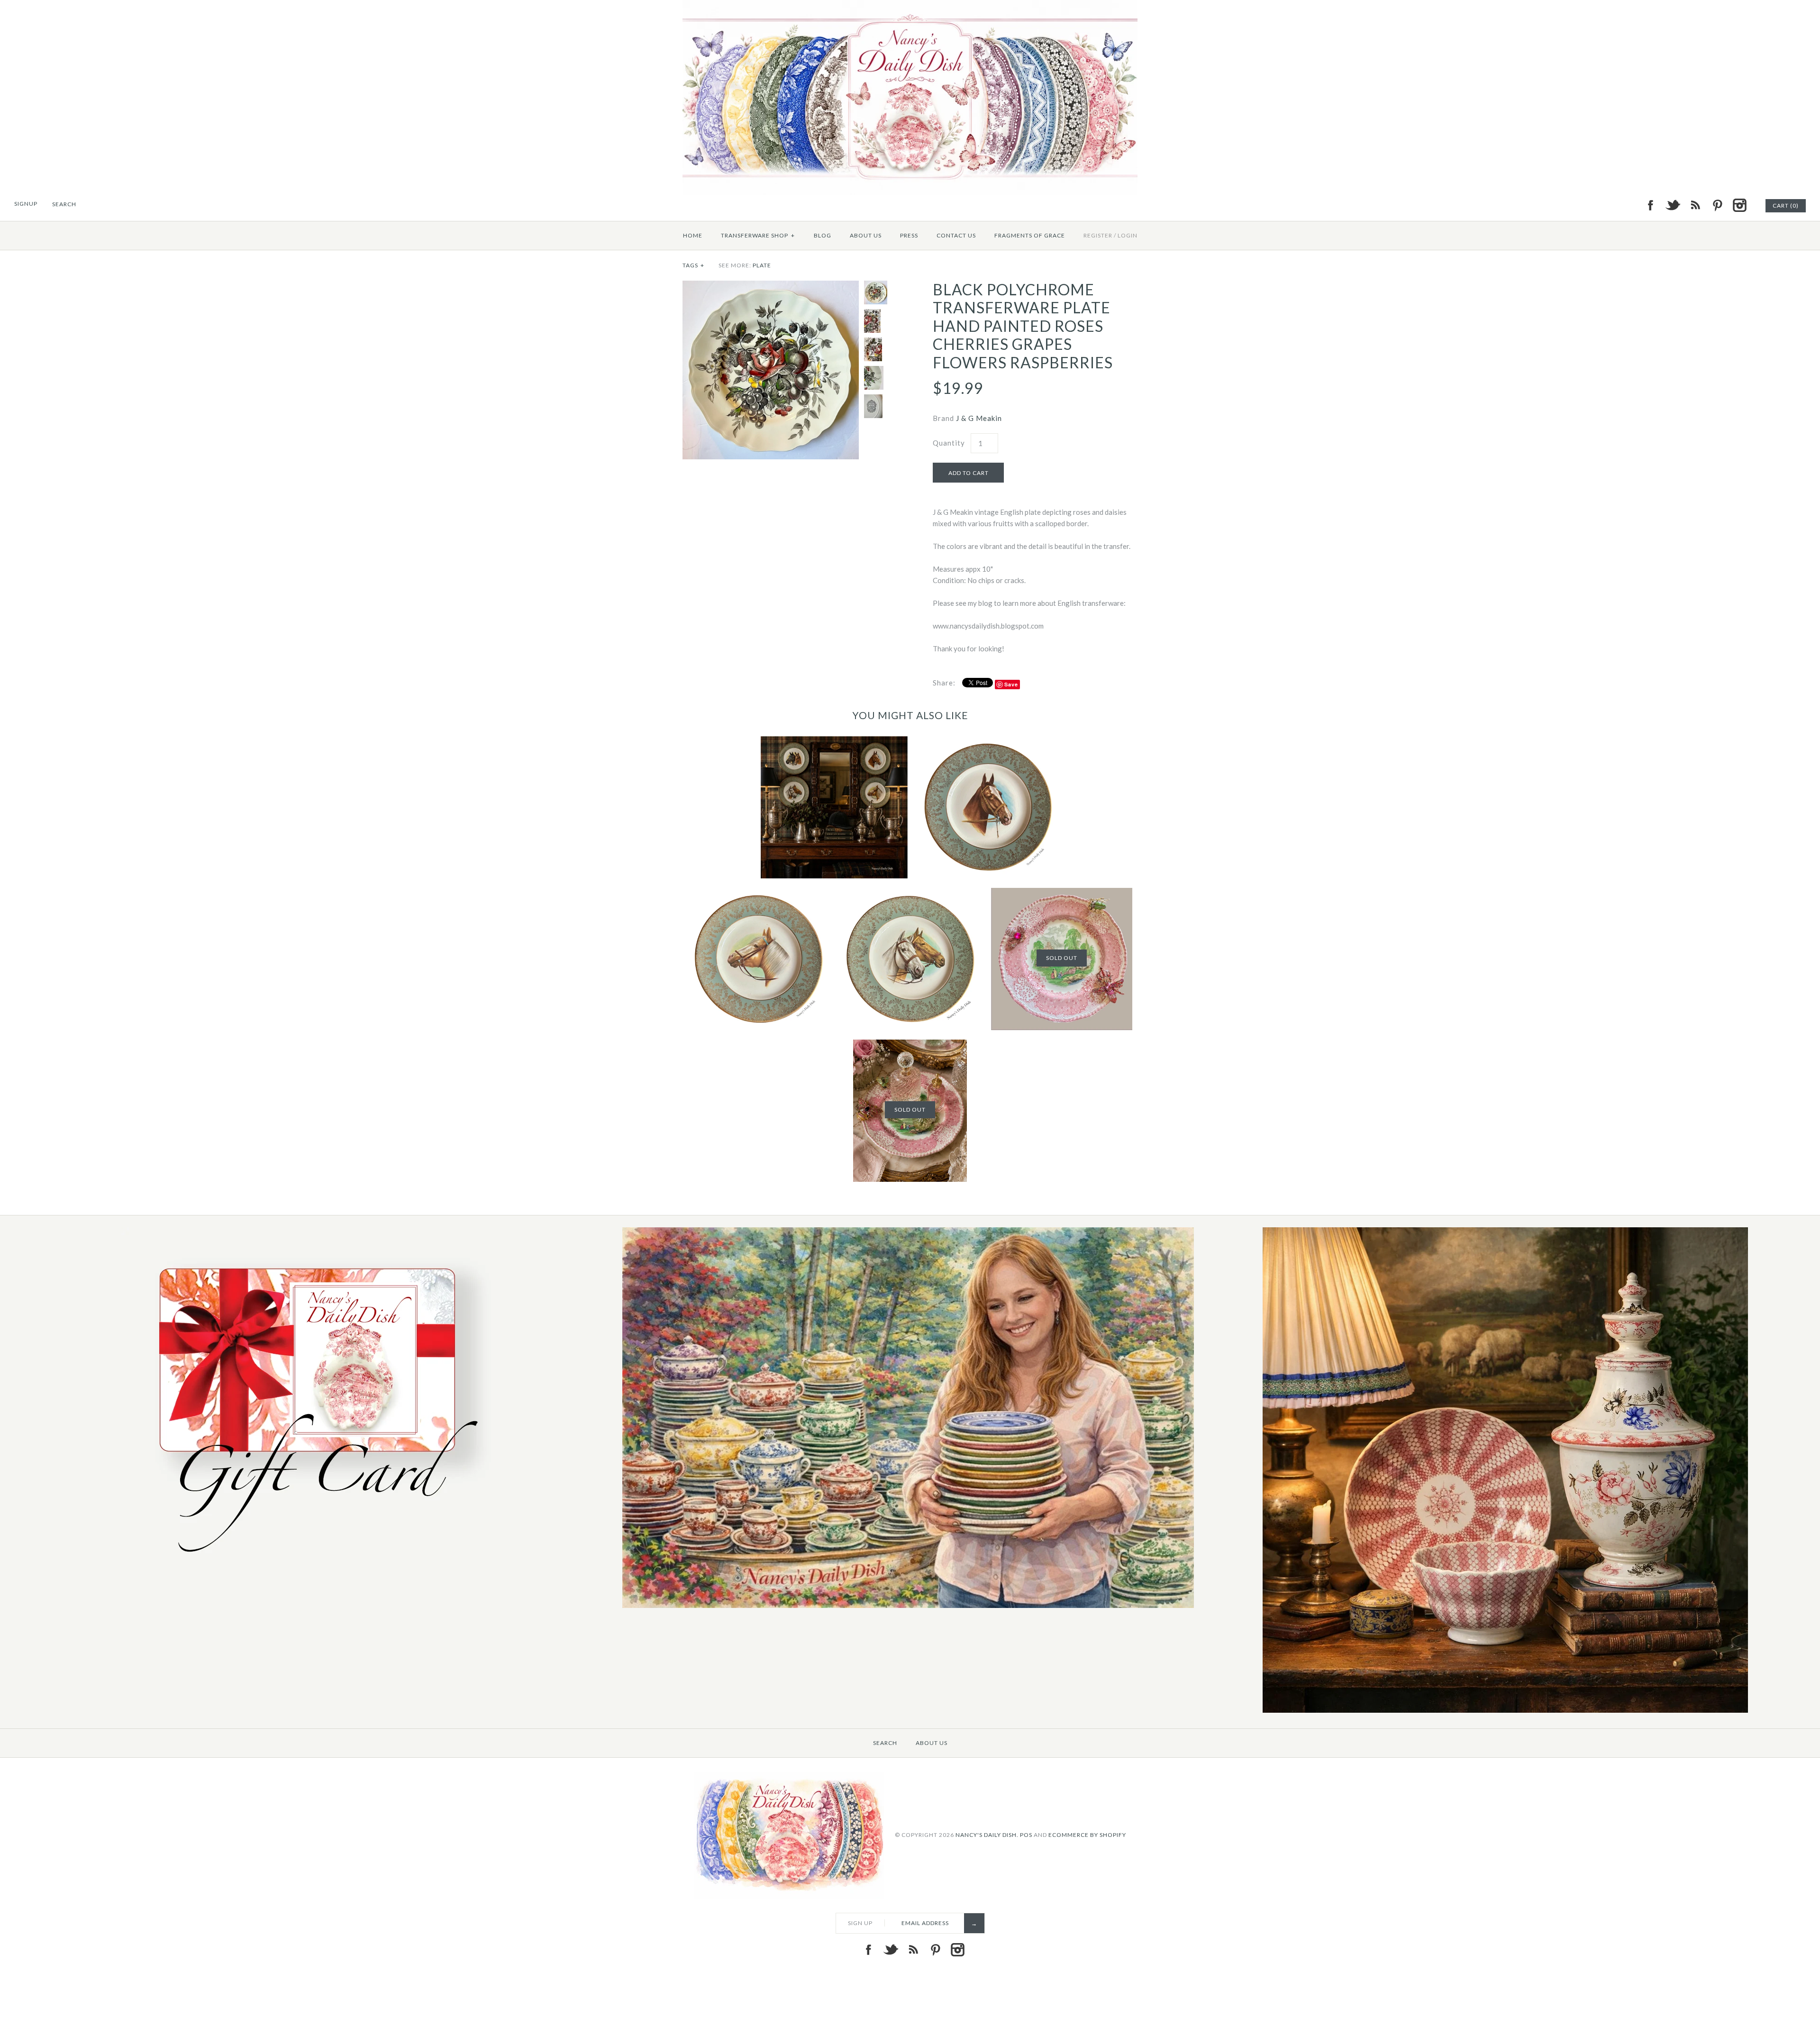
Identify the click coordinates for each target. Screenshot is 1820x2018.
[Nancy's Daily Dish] (910, 6)
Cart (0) (1786, 205)
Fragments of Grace (1030, 235)
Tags (693, 265)
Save (1011, 684)
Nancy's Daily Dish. (987, 1834)
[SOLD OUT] (1062, 894)
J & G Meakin (979, 418)
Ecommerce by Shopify (1087, 1834)
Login (1128, 235)
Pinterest (1717, 205)
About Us (866, 235)
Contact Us (956, 235)
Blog (823, 235)
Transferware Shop (758, 235)
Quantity (949, 443)
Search (885, 1743)
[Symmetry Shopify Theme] (311, 1563)
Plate (762, 265)
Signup (26, 204)
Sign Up (860, 1923)
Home (693, 235)
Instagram (1739, 205)
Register (1098, 235)
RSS (1695, 205)
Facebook (1650, 205)
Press (909, 235)
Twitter (1673, 205)
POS (1026, 1834)
